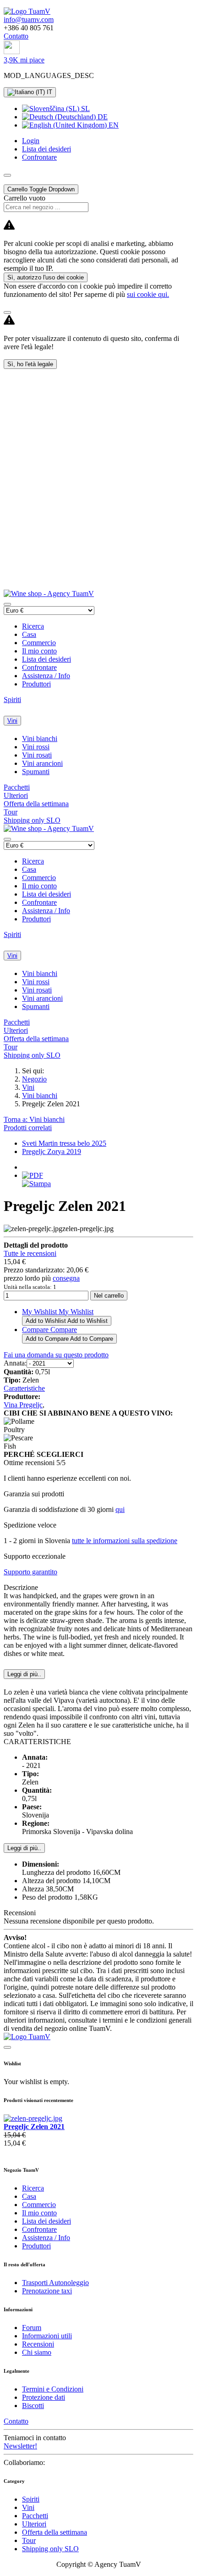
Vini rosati (37, 755)
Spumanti (36, 772)
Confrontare (39, 667)
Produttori (36, 684)
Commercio (39, 643)
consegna (66, 1278)
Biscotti (33, 2406)
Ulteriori (16, 795)
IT (49, 92)
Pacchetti (17, 787)
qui (120, 1509)
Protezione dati (44, 2397)
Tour (11, 812)
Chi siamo (37, 2352)
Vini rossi (36, 747)
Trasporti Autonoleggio (55, 2283)
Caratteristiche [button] (24, 1388)
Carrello (41, 189)
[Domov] (27, 11)
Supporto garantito (30, 1572)
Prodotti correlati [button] (28, 1128)
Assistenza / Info (46, 676)
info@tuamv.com (29, 20)
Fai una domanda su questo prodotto (56, 1355)
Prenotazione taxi (47, 2291)
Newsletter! (20, 2446)
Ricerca (33, 626)
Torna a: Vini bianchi (34, 1119)
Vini (12, 721)
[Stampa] (36, 1184)
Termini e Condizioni (53, 2389)
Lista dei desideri (47, 659)
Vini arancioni (42, 763)
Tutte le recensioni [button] (30, 1253)
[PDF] (33, 1175)
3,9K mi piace (24, 60)
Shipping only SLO (32, 820)
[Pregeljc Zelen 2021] (33, 2118)
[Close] (7, 312)
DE (102, 117)
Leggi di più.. (24, 1848)
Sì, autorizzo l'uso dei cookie (46, 277)
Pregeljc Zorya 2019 (52, 1151)
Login (31, 141)
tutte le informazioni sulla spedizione (125, 1541)
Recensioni (38, 2344)
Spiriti (12, 700)
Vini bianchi (40, 739)
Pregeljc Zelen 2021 (34, 2127)
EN (113, 125)
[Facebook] (12, 52)
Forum (32, 2328)
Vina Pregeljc (23, 1405)
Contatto (16, 36)
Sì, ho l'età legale (30, 364)
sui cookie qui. (148, 294)
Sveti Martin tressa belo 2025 (64, 1143)
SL (85, 109)
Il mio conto (39, 651)
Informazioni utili (47, 2336)
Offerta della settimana (36, 804)
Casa (29, 634)
